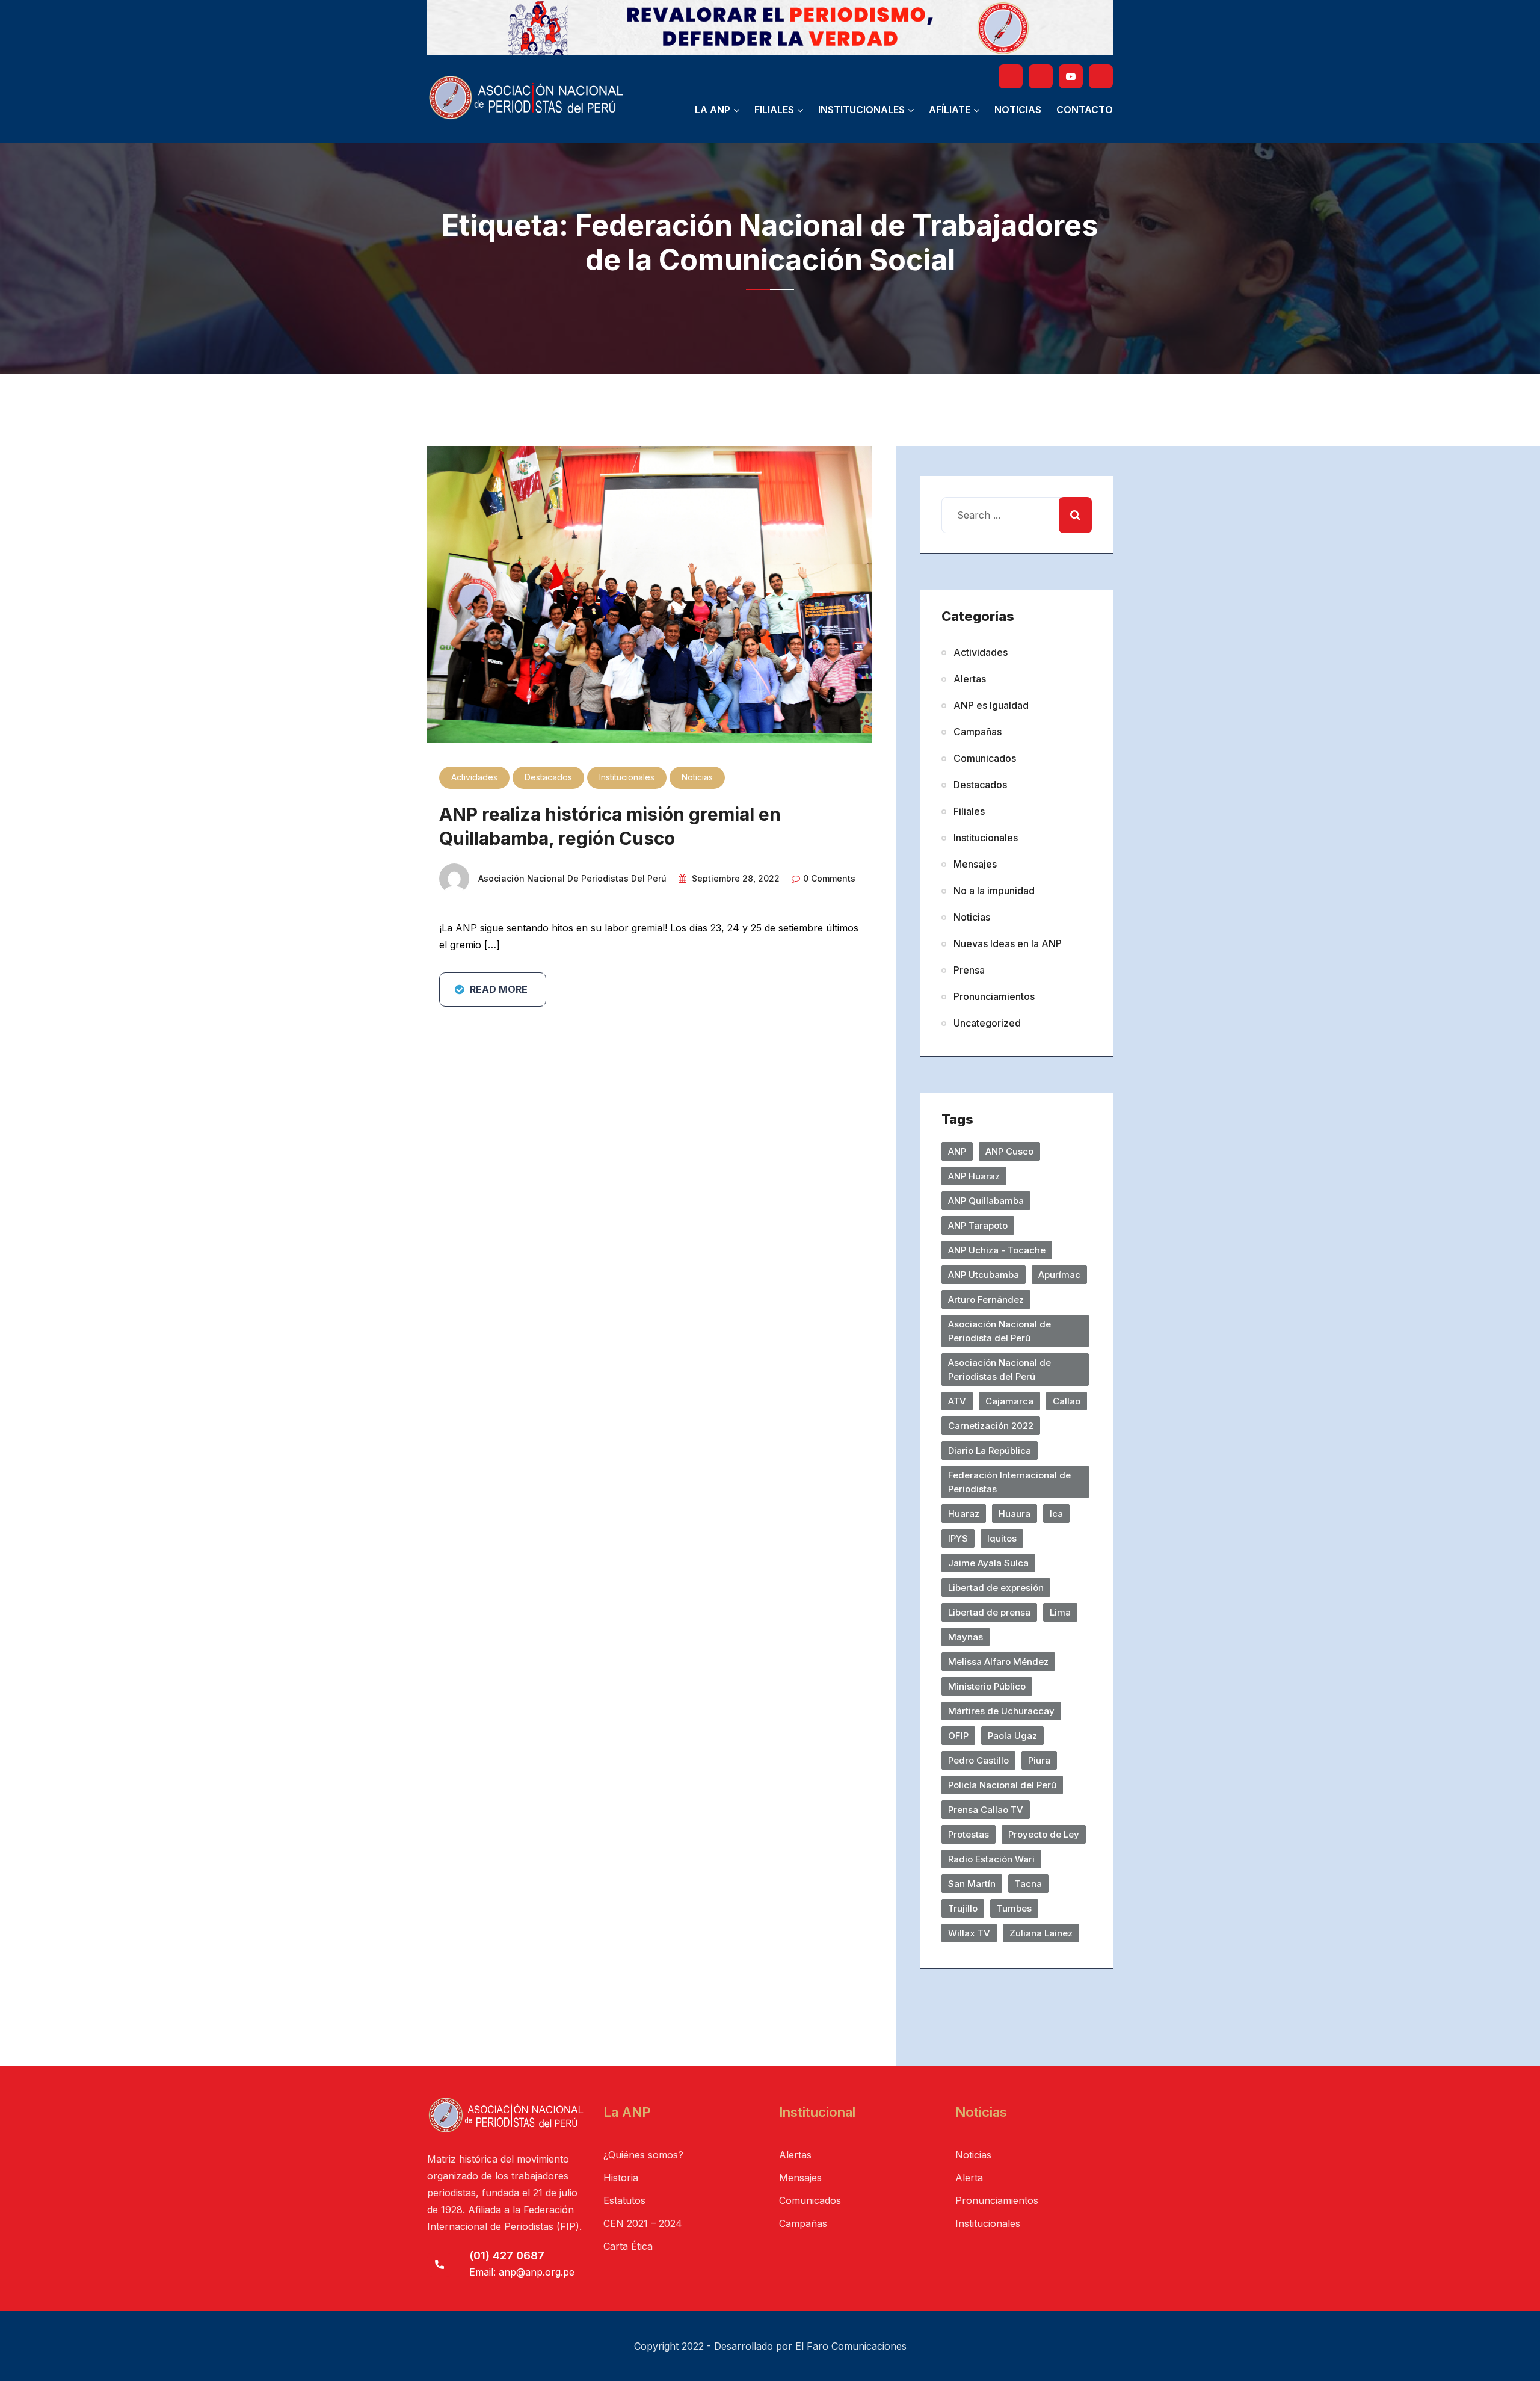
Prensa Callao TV (986, 1810)
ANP (957, 1151)
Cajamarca (1009, 1401)
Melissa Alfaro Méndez (998, 1662)
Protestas (969, 1834)
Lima (1060, 1612)
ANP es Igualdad (991, 705)
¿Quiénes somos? (643, 2155)
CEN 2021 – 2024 (643, 2223)
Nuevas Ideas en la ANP (1008, 943)
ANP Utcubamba (984, 1275)
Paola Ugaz (1012, 1736)
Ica (1056, 1514)
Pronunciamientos (994, 996)
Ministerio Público (987, 1686)
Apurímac (1059, 1275)
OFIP (958, 1736)
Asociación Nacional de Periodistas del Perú (572, 878)
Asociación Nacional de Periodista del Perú (999, 1331)
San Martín (972, 1884)
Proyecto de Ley (1044, 1834)
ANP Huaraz (974, 1176)
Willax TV (969, 1933)
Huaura (1015, 1514)
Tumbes (1014, 1908)
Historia (621, 2178)
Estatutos (624, 2200)
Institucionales (861, 110)
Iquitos (1002, 1538)
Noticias (1018, 110)
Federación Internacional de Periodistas (1009, 1482)
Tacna (1028, 1884)
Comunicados (985, 758)
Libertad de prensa (989, 1612)
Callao (1067, 1401)
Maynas (966, 1637)
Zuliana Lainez (1041, 1933)
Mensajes (975, 864)
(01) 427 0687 (507, 2256)
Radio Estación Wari (991, 1859)
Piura (1039, 1760)
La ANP (713, 110)
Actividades (474, 777)
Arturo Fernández (986, 1299)
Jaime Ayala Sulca (988, 1563)
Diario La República (990, 1450)
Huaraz (964, 1514)
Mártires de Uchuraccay (1001, 1711)
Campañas (978, 732)
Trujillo (963, 1908)
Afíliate (950, 110)
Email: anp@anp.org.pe (522, 2272)
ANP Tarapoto (978, 1225)
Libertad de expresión (996, 1588)
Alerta (969, 2178)
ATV (957, 1401)
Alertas (970, 679)
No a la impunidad (994, 891)
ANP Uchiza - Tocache (997, 1250)
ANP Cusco (1009, 1151)
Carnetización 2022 (991, 1426)
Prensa (969, 970)
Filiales (774, 110)
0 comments (829, 878)
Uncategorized (987, 1023)
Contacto (1085, 110)
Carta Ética (628, 2246)
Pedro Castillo (978, 1760)
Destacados (548, 777)
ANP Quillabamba (986, 1201)
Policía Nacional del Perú (1002, 1785)
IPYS (958, 1538)
